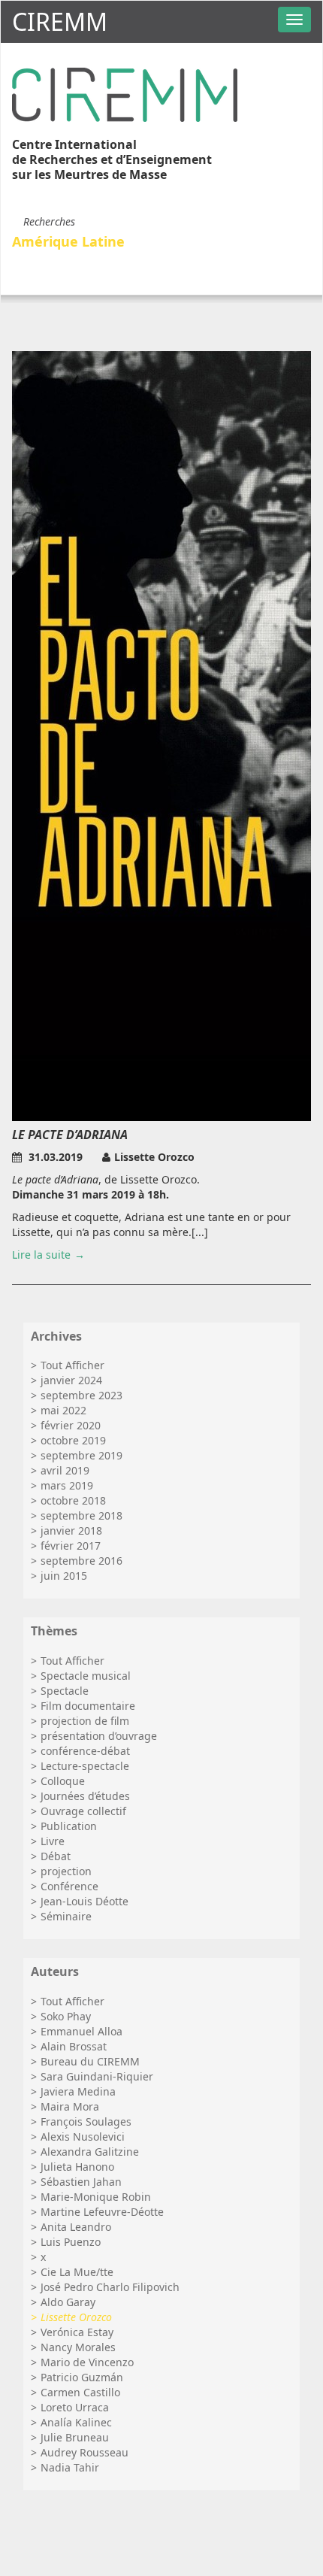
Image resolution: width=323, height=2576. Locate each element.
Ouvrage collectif (83, 1811)
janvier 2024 (71, 1380)
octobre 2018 (73, 1500)
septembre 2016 (82, 1561)
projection (66, 1871)
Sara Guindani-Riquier (97, 2076)
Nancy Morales (78, 2347)
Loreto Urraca (75, 2407)
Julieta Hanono (77, 2167)
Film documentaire (88, 1706)
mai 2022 (63, 1410)
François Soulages (86, 2121)
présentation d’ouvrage (99, 1736)
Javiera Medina (78, 2091)
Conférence (69, 1886)
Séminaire (66, 1916)
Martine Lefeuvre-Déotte (102, 2212)
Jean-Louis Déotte (85, 1901)
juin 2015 (64, 1576)
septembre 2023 (82, 1395)
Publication (69, 1826)
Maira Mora (70, 2106)
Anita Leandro (76, 2227)
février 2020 (71, 1425)
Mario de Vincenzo (87, 2362)
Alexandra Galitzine (90, 2152)
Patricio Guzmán (82, 2377)
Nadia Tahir (70, 2467)
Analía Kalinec (76, 2422)
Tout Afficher (72, 1365)
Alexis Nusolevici (83, 2137)
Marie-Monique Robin (96, 2197)
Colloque (63, 1781)
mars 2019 (67, 1485)
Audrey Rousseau (85, 2452)
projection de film (85, 1721)
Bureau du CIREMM (90, 2061)
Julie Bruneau (75, 2437)
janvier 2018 (71, 1530)
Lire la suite (41, 1255)
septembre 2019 (82, 1455)
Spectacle (65, 1691)
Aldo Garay (68, 2302)
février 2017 (71, 1546)
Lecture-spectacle (85, 1766)
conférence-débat (85, 1751)
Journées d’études (85, 1796)
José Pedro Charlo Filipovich (110, 2287)
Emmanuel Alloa (82, 2031)
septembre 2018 (82, 1515)
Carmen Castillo (80, 2392)
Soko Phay (66, 2016)
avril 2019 (65, 1470)
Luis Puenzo (71, 2242)
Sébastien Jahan (81, 2182)
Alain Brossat (74, 2046)
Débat (56, 1856)
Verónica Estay (77, 2332)
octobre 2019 (73, 1440)
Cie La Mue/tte (77, 2272)
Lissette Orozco (76, 2317)
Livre (53, 1841)
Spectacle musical (86, 1676)
